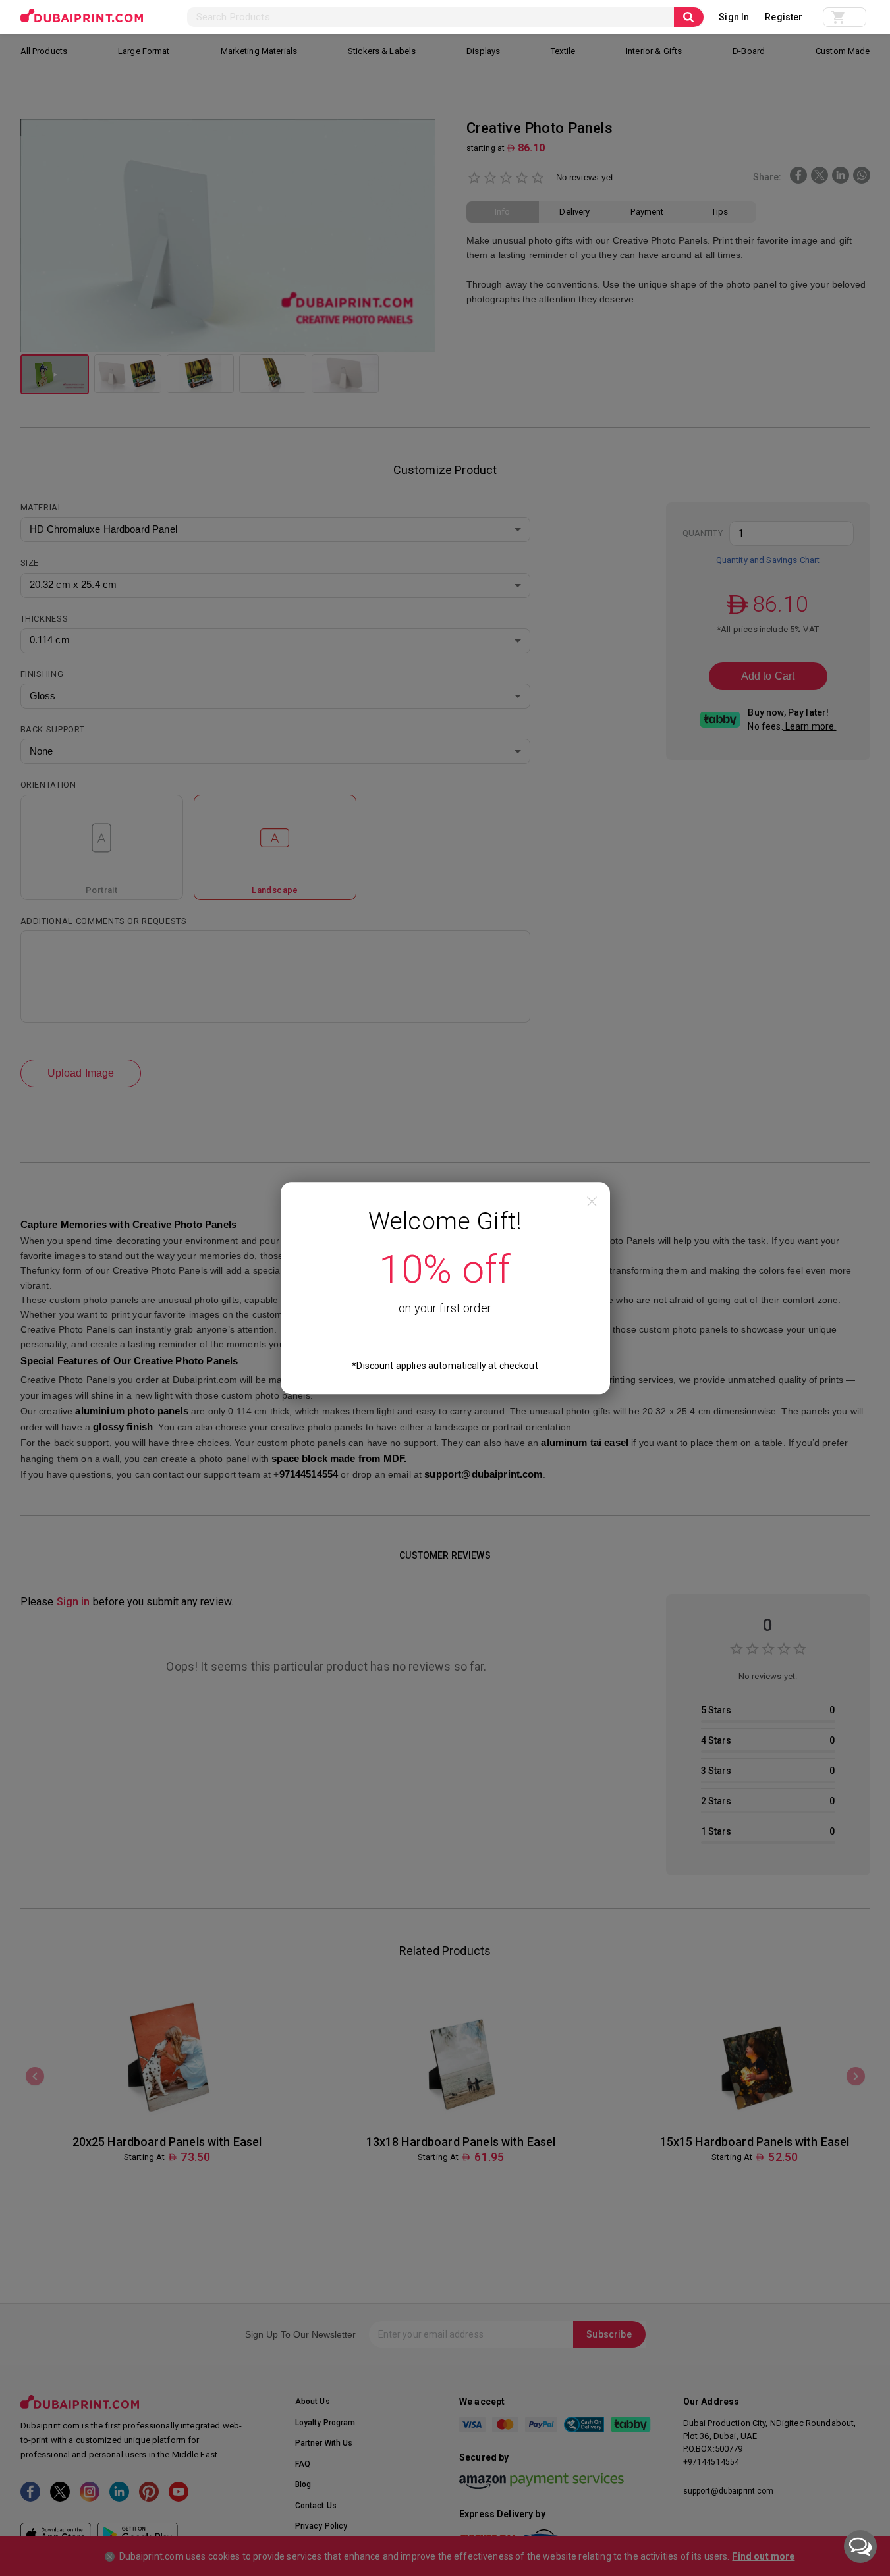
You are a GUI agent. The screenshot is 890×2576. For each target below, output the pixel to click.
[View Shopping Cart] (845, 17)
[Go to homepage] (82, 16)
